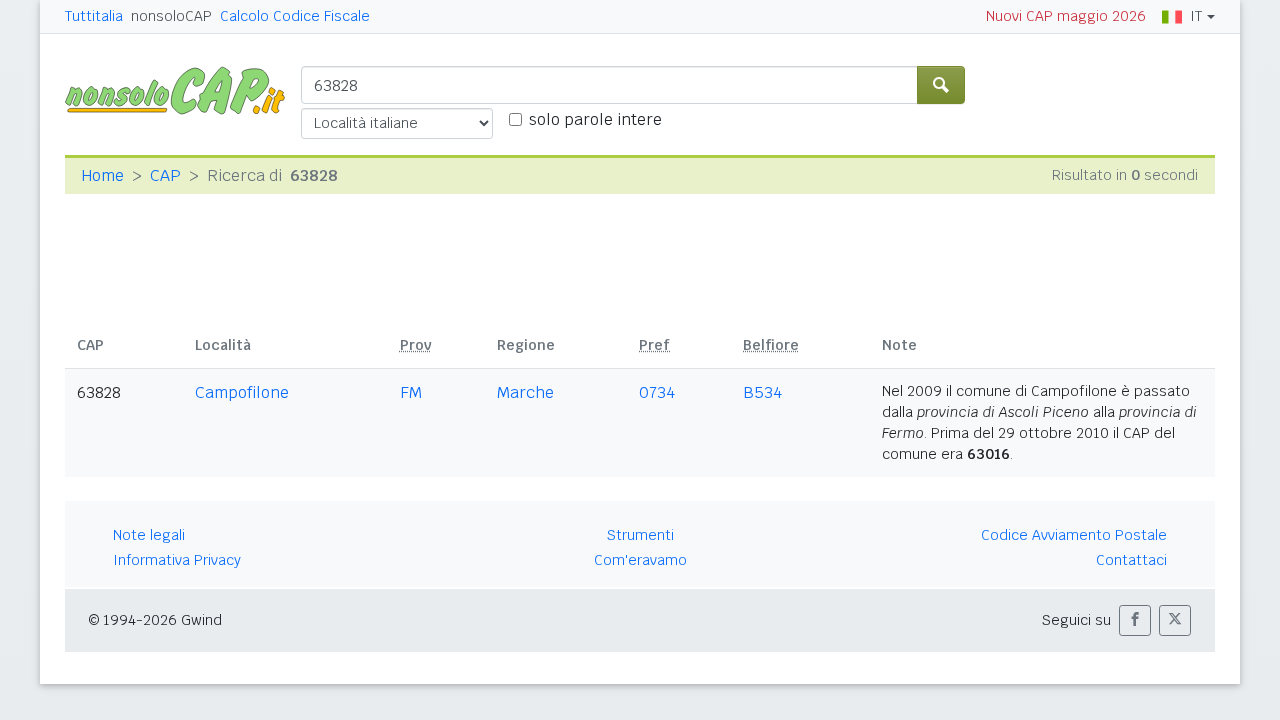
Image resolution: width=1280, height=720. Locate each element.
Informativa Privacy (177, 560)
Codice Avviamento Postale (1074, 535)
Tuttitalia (94, 16)
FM (411, 392)
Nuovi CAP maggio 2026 (1066, 16)
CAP (165, 175)
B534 (762, 392)
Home (102, 175)
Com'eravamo (640, 560)
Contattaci (1131, 560)
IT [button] (1196, 16)
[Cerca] (941, 85)
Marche (525, 392)
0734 (657, 392)
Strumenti (640, 535)
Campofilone (242, 392)
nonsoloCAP (171, 16)
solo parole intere (595, 119)
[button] (1135, 620)
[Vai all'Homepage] (183, 89)
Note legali (149, 535)
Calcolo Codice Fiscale (295, 16)
